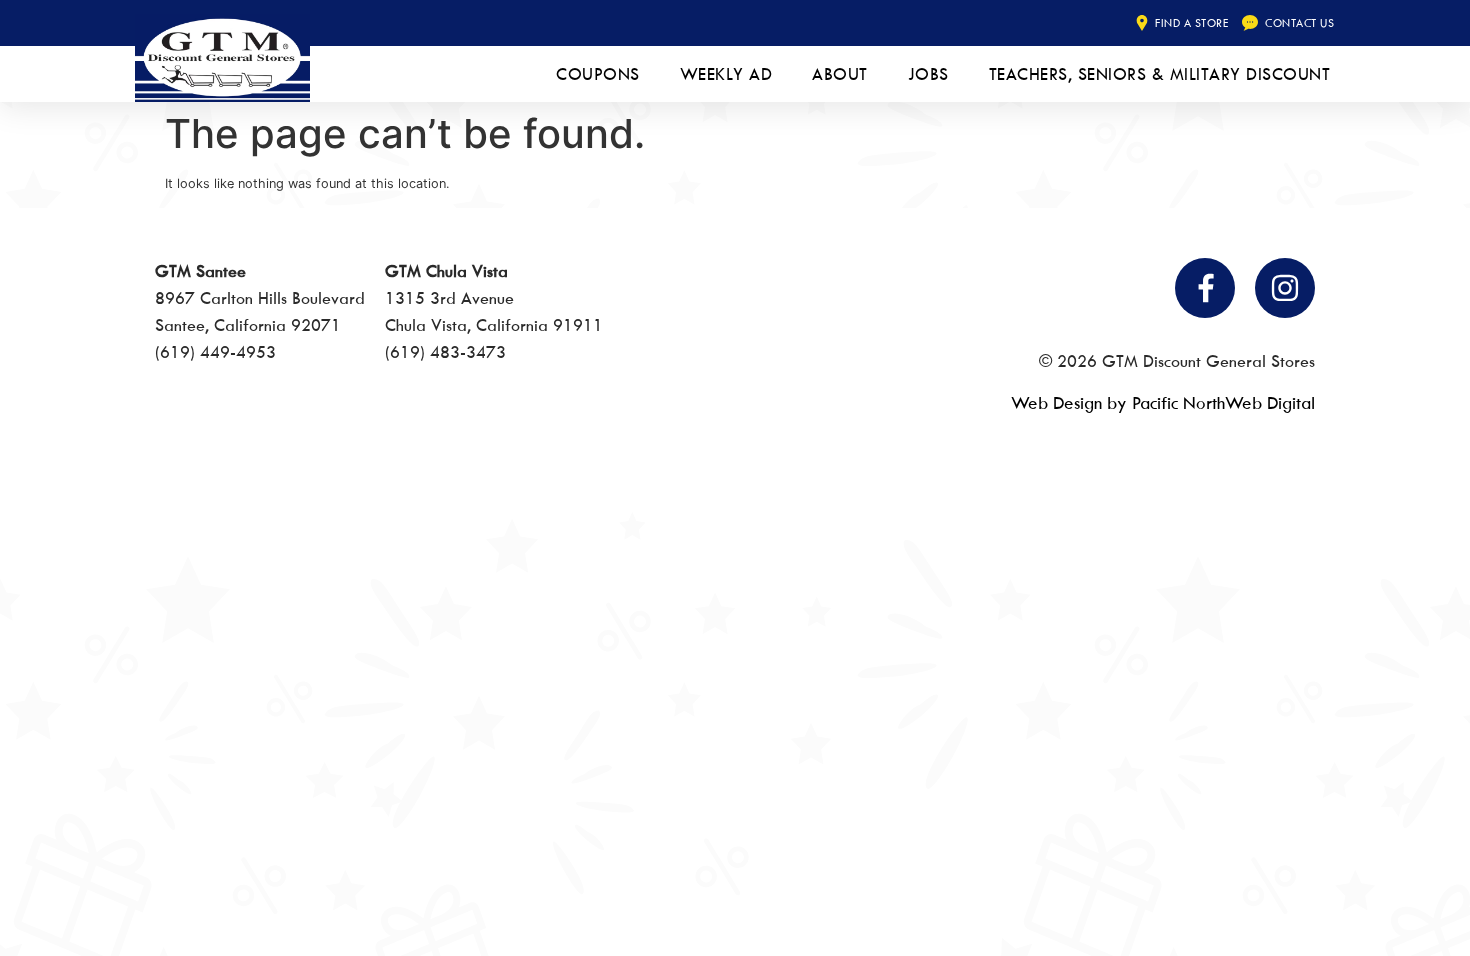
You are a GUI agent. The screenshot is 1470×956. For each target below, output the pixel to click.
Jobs (928, 74)
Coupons (598, 74)
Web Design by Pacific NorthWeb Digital (1163, 403)
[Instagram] (1285, 288)
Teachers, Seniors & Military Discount (1160, 74)
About (840, 74)
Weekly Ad (726, 74)
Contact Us (1299, 22)
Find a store (1191, 22)
